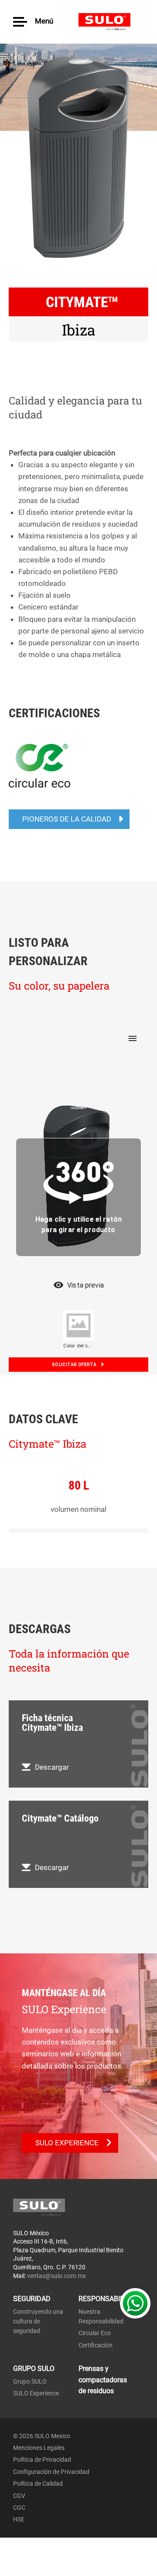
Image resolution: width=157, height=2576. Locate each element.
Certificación (96, 2345)
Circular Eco (95, 2333)
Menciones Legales (39, 2448)
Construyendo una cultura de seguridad (38, 2321)
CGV (19, 2496)
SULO (111, 22)
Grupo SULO (30, 2381)
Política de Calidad (38, 2484)
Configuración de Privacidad (51, 2472)
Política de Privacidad (42, 2460)
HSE (19, 2519)
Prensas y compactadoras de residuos (103, 2380)
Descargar (52, 1767)
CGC (19, 2507)
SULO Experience (36, 2393)
